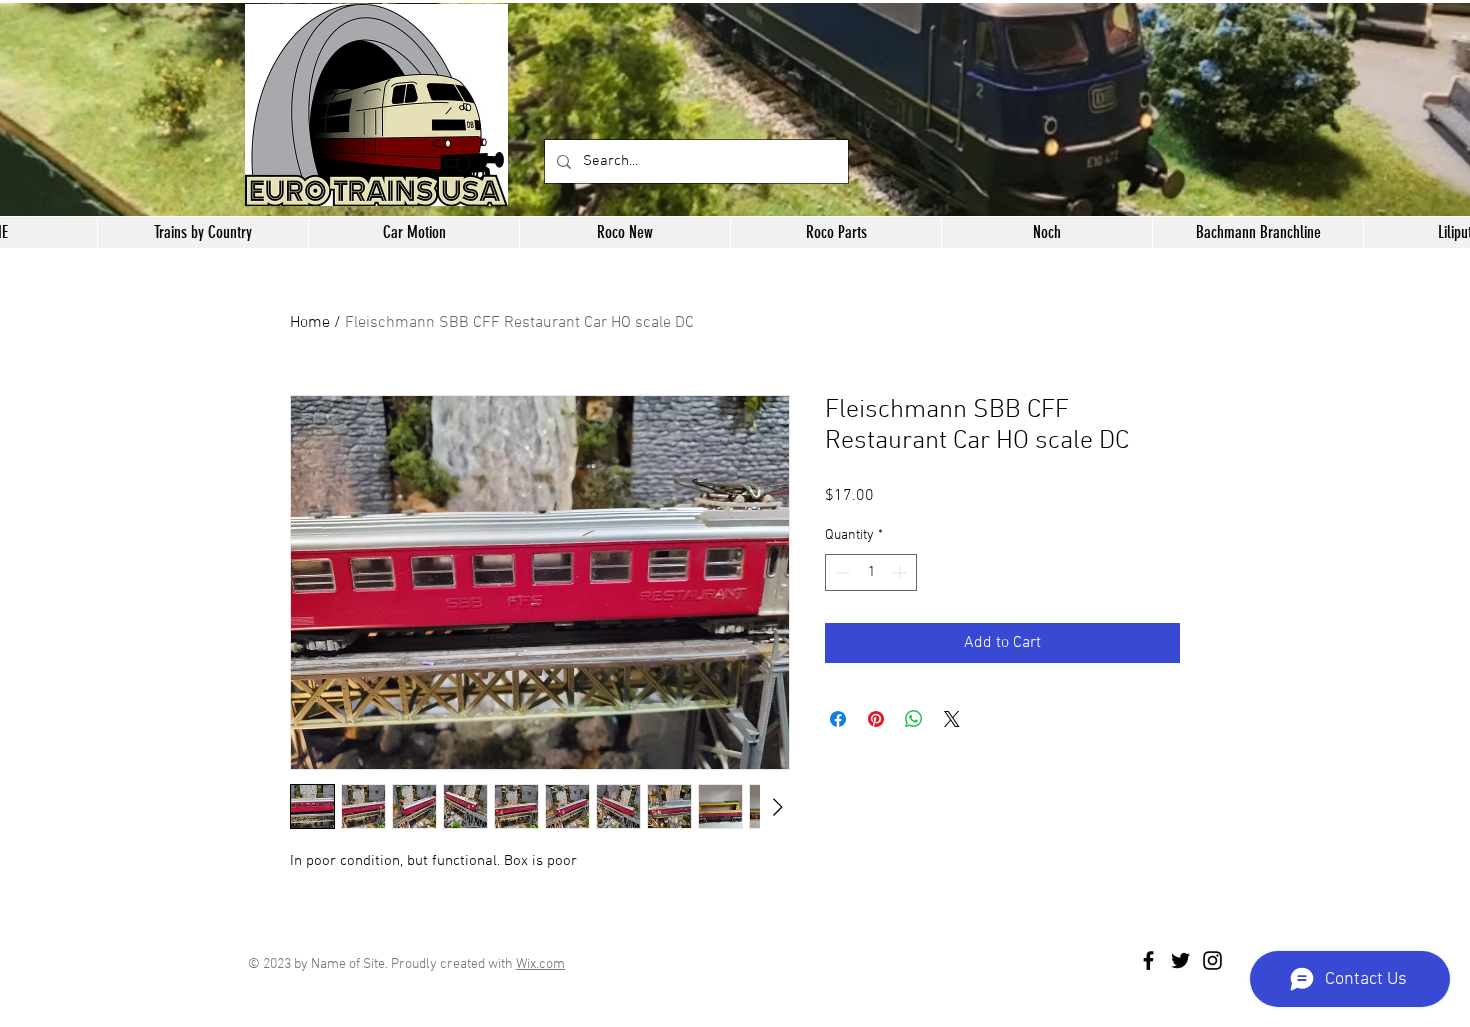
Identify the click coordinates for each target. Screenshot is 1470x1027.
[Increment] (901, 572)
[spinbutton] (871, 572)
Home (310, 323)
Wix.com (540, 964)
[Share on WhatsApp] (914, 719)
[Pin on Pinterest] (876, 719)
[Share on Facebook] (838, 719)
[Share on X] (952, 719)
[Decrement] (840, 572)
